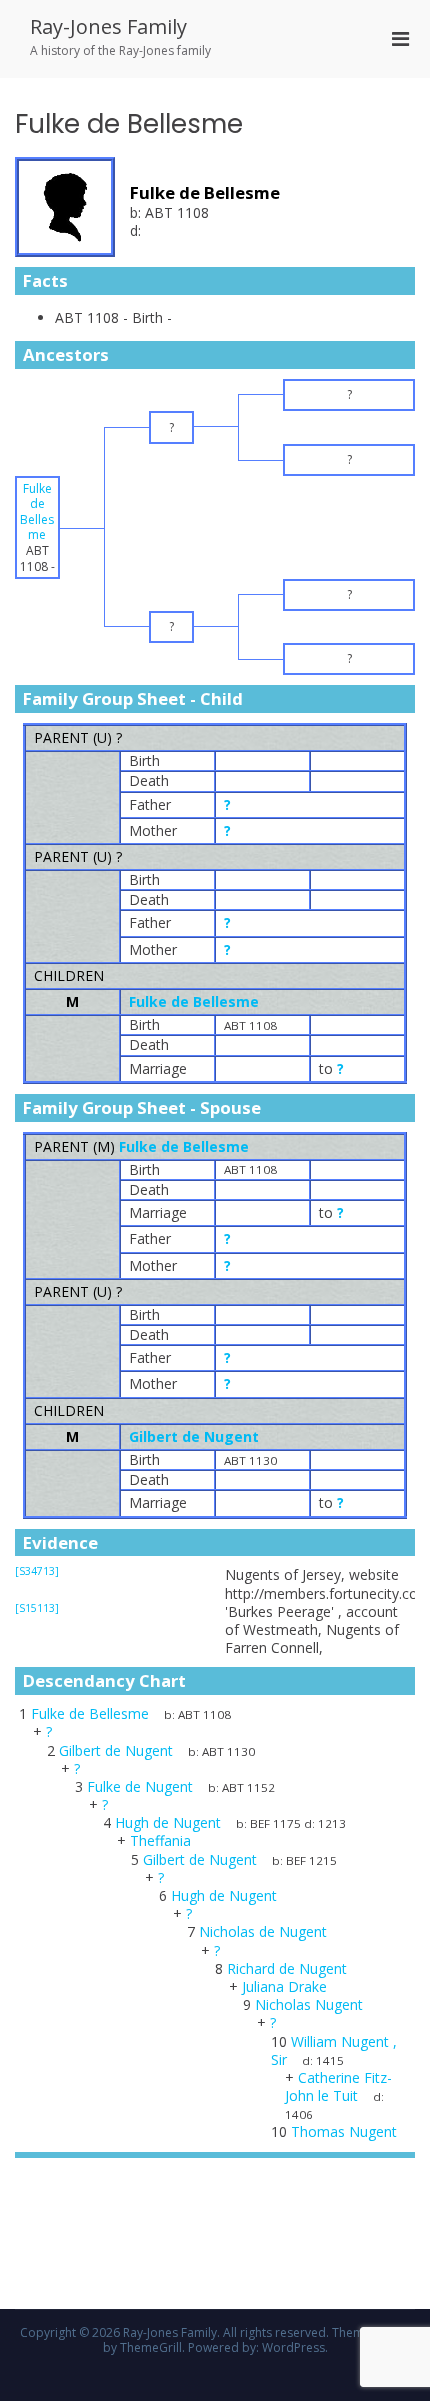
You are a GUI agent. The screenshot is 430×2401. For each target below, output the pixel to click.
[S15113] (37, 1608)
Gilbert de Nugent (194, 1436)
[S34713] (37, 1571)
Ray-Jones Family (108, 26)
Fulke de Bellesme (194, 1001)
